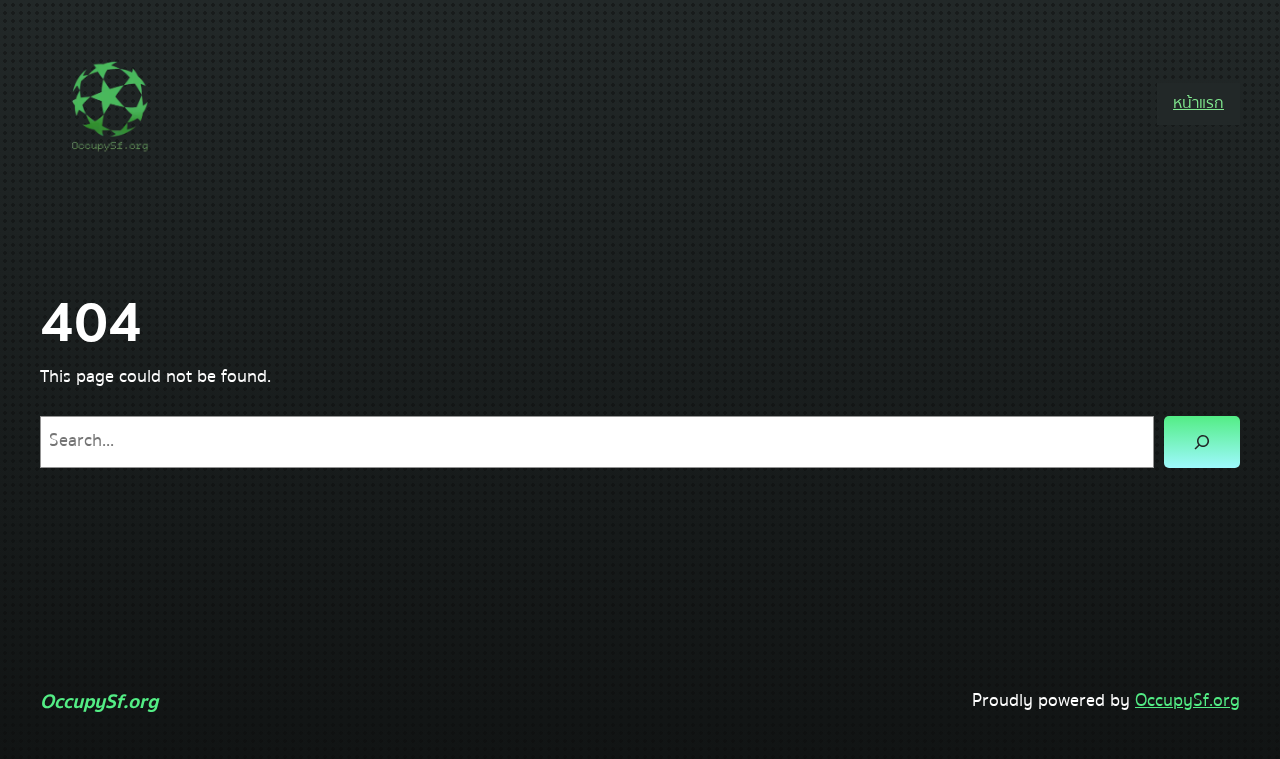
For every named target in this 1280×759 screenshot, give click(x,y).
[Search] (1202, 442)
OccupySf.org (99, 701)
